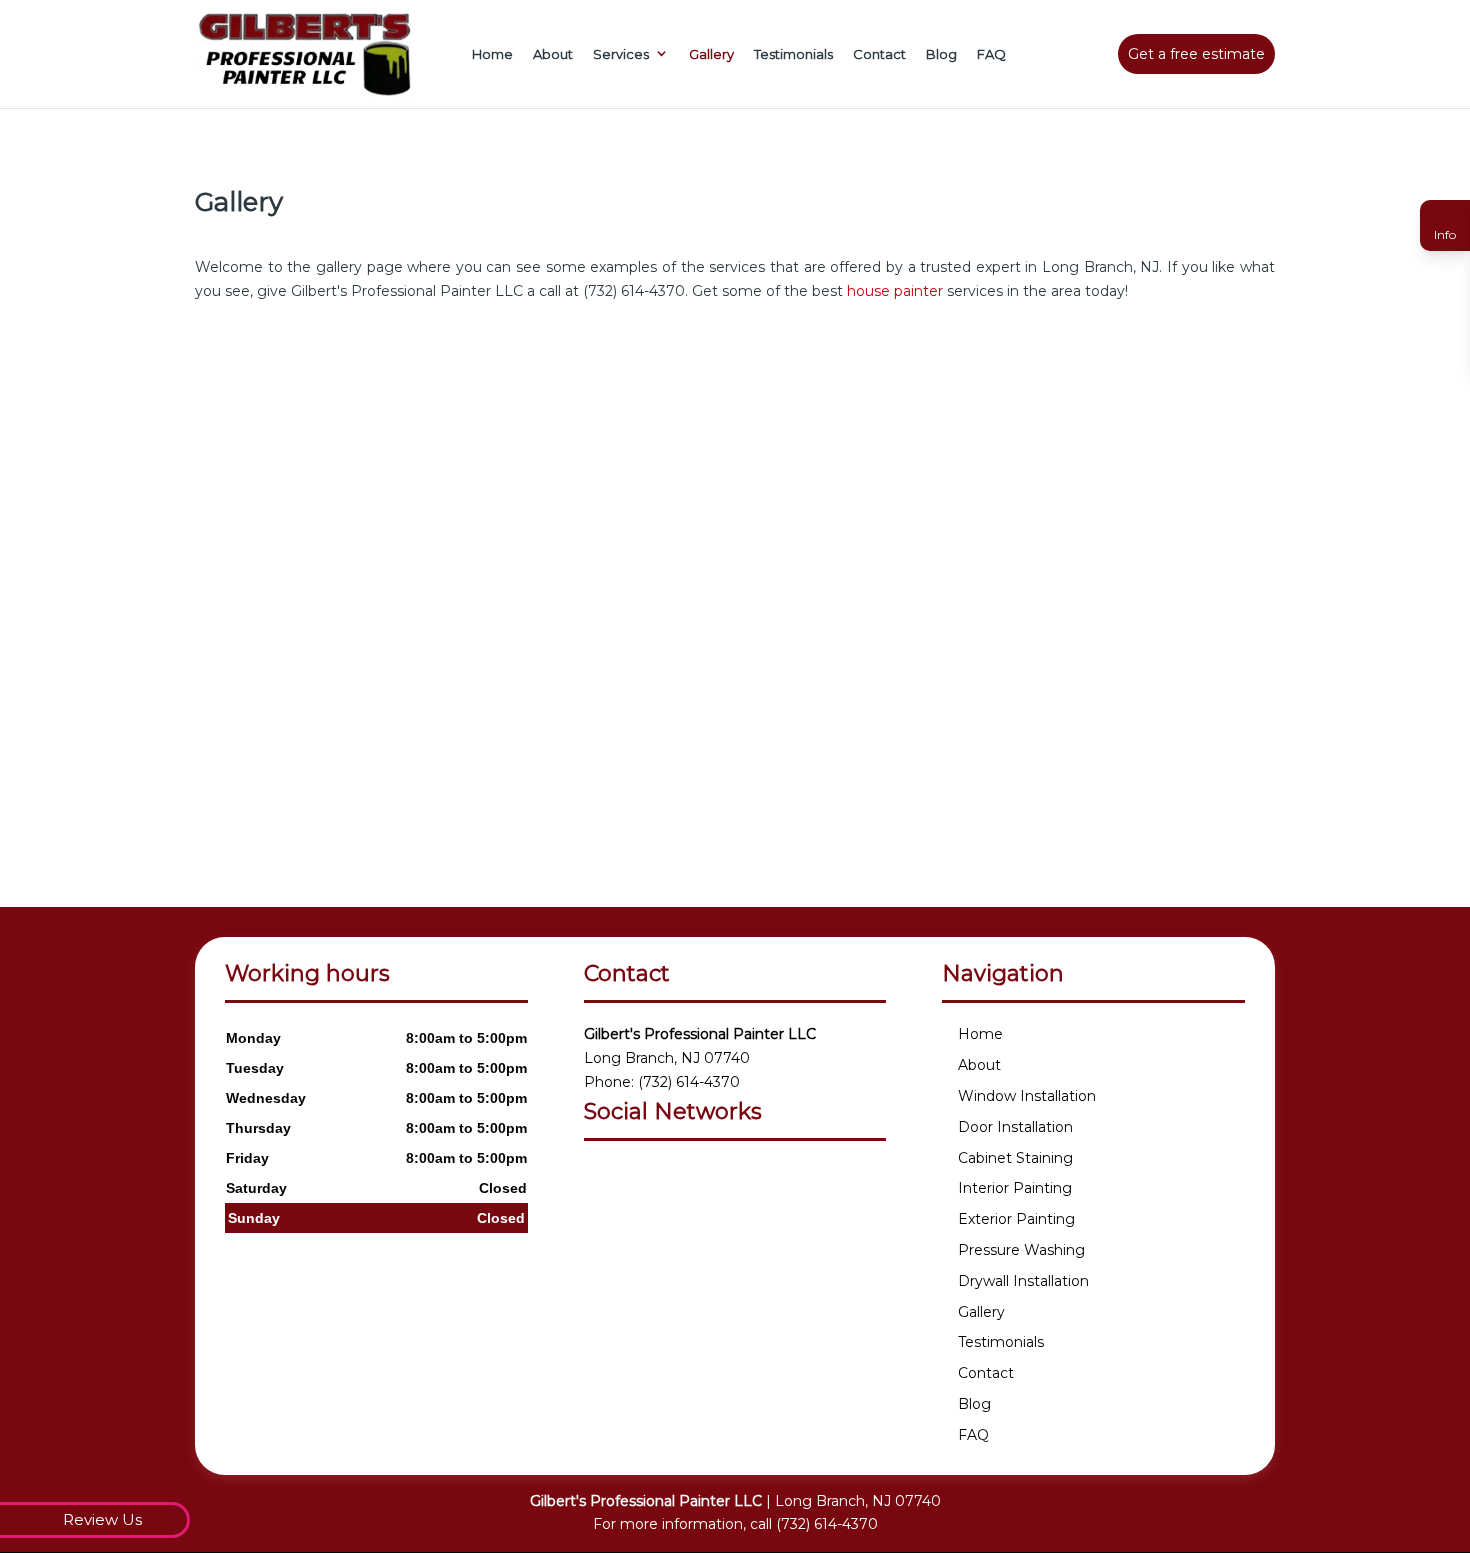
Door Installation (1015, 1127)
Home (492, 54)
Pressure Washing (1021, 1250)
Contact (879, 54)
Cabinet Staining (1015, 1158)
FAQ (991, 54)
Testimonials (793, 54)
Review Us (102, 1519)
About (553, 54)
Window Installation (1027, 1096)
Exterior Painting (1016, 1219)
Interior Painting (1015, 1188)
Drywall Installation (1023, 1281)
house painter (895, 291)
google (600, 1177)
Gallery (711, 54)
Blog (941, 54)
